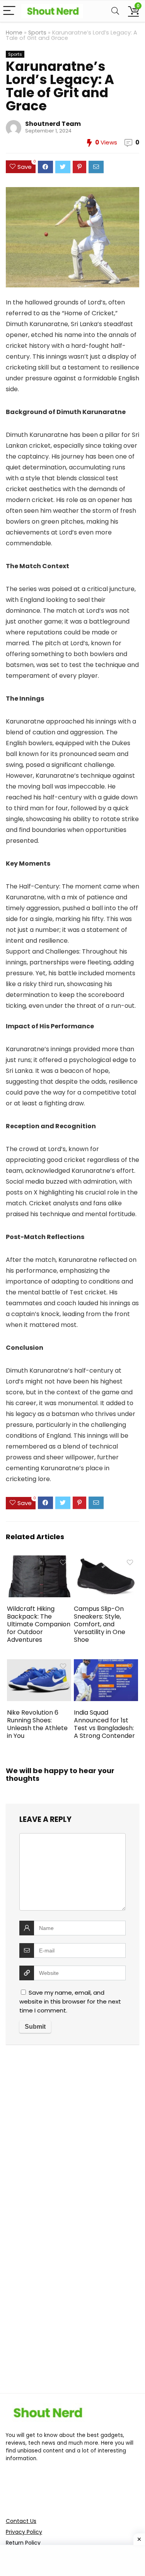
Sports (37, 33)
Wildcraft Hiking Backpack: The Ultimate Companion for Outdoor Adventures (39, 1624)
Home (14, 33)
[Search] (115, 11)
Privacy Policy (24, 2532)
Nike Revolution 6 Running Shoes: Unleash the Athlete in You (37, 1724)
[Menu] (9, 11)
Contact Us (21, 2521)
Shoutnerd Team (53, 124)
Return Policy (23, 2543)
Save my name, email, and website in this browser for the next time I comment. (70, 2001)
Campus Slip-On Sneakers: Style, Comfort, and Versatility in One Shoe (100, 1624)
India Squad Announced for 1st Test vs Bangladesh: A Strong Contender (104, 1724)
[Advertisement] (72, 2140)
